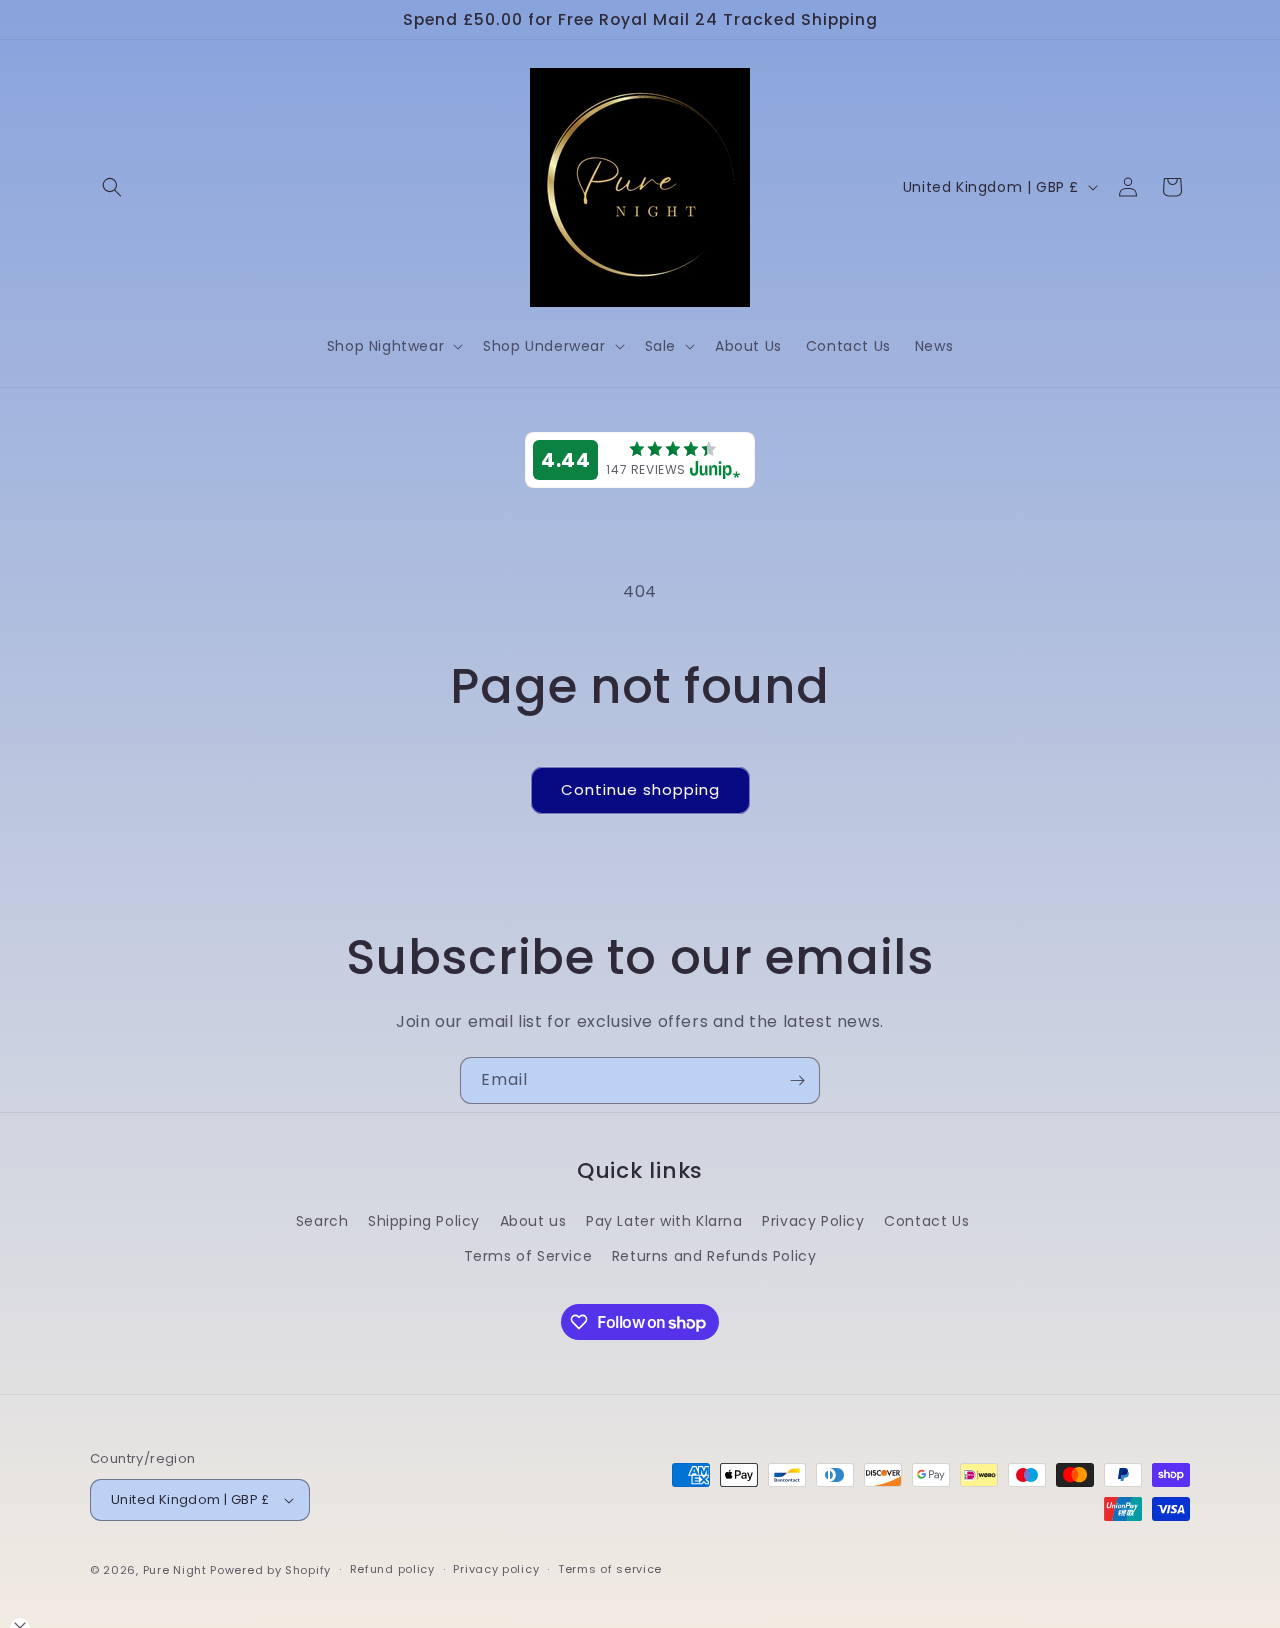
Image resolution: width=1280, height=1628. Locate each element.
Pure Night (175, 1570)
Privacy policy (496, 1569)
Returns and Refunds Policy (714, 1256)
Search (322, 1221)
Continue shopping (640, 789)
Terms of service (610, 1569)
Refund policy (392, 1569)
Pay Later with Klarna (664, 1221)
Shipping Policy (424, 1221)
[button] (112, 187)
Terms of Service (528, 1256)
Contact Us (926, 1221)
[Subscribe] (797, 1080)
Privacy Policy (813, 1221)
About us (533, 1221)
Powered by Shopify (270, 1570)
